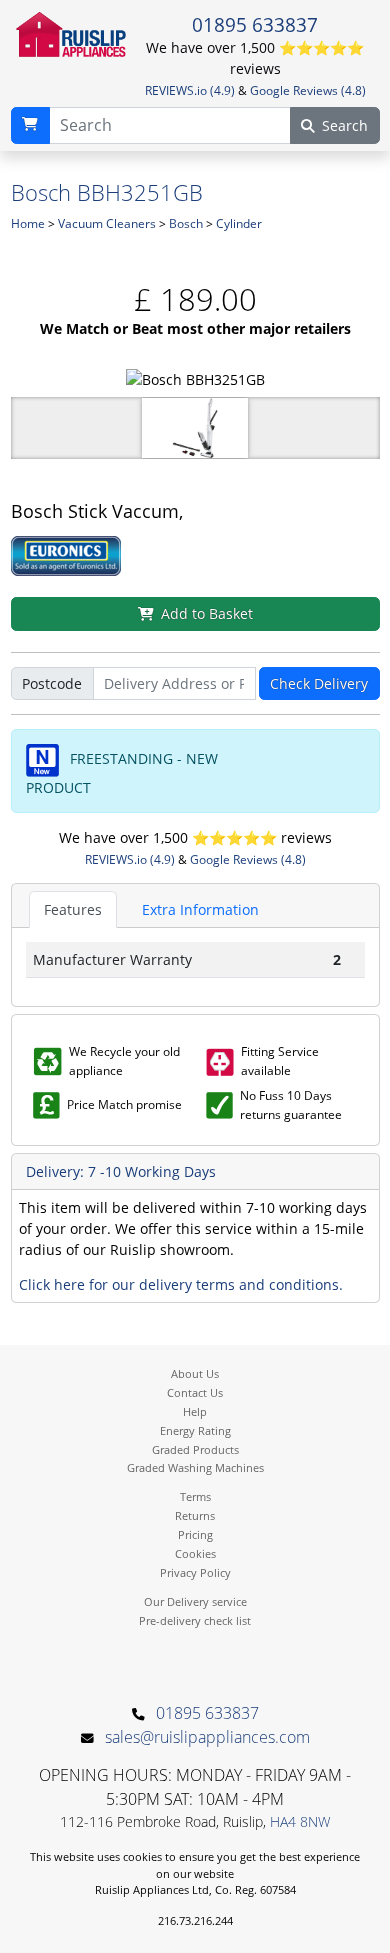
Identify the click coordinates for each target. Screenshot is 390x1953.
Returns (195, 1515)
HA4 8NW (300, 1821)
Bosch (186, 223)
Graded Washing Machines (195, 1467)
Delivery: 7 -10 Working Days (121, 1171)
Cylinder (239, 223)
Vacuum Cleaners (107, 223)
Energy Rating (195, 1430)
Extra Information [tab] (200, 909)
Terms (195, 1496)
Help (195, 1411)
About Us (195, 1373)
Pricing (195, 1534)
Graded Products (195, 1449)
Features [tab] (73, 909)
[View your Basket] (30, 125)
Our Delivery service (195, 1601)
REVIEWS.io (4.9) (190, 90)
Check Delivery (319, 683)
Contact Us (195, 1392)
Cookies (195, 1553)
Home (28, 223)
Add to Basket (207, 613)
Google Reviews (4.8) (308, 90)
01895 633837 (255, 25)
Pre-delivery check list (195, 1620)
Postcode (52, 683)
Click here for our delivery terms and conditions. (181, 1284)
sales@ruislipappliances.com (207, 1737)
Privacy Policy (195, 1572)
